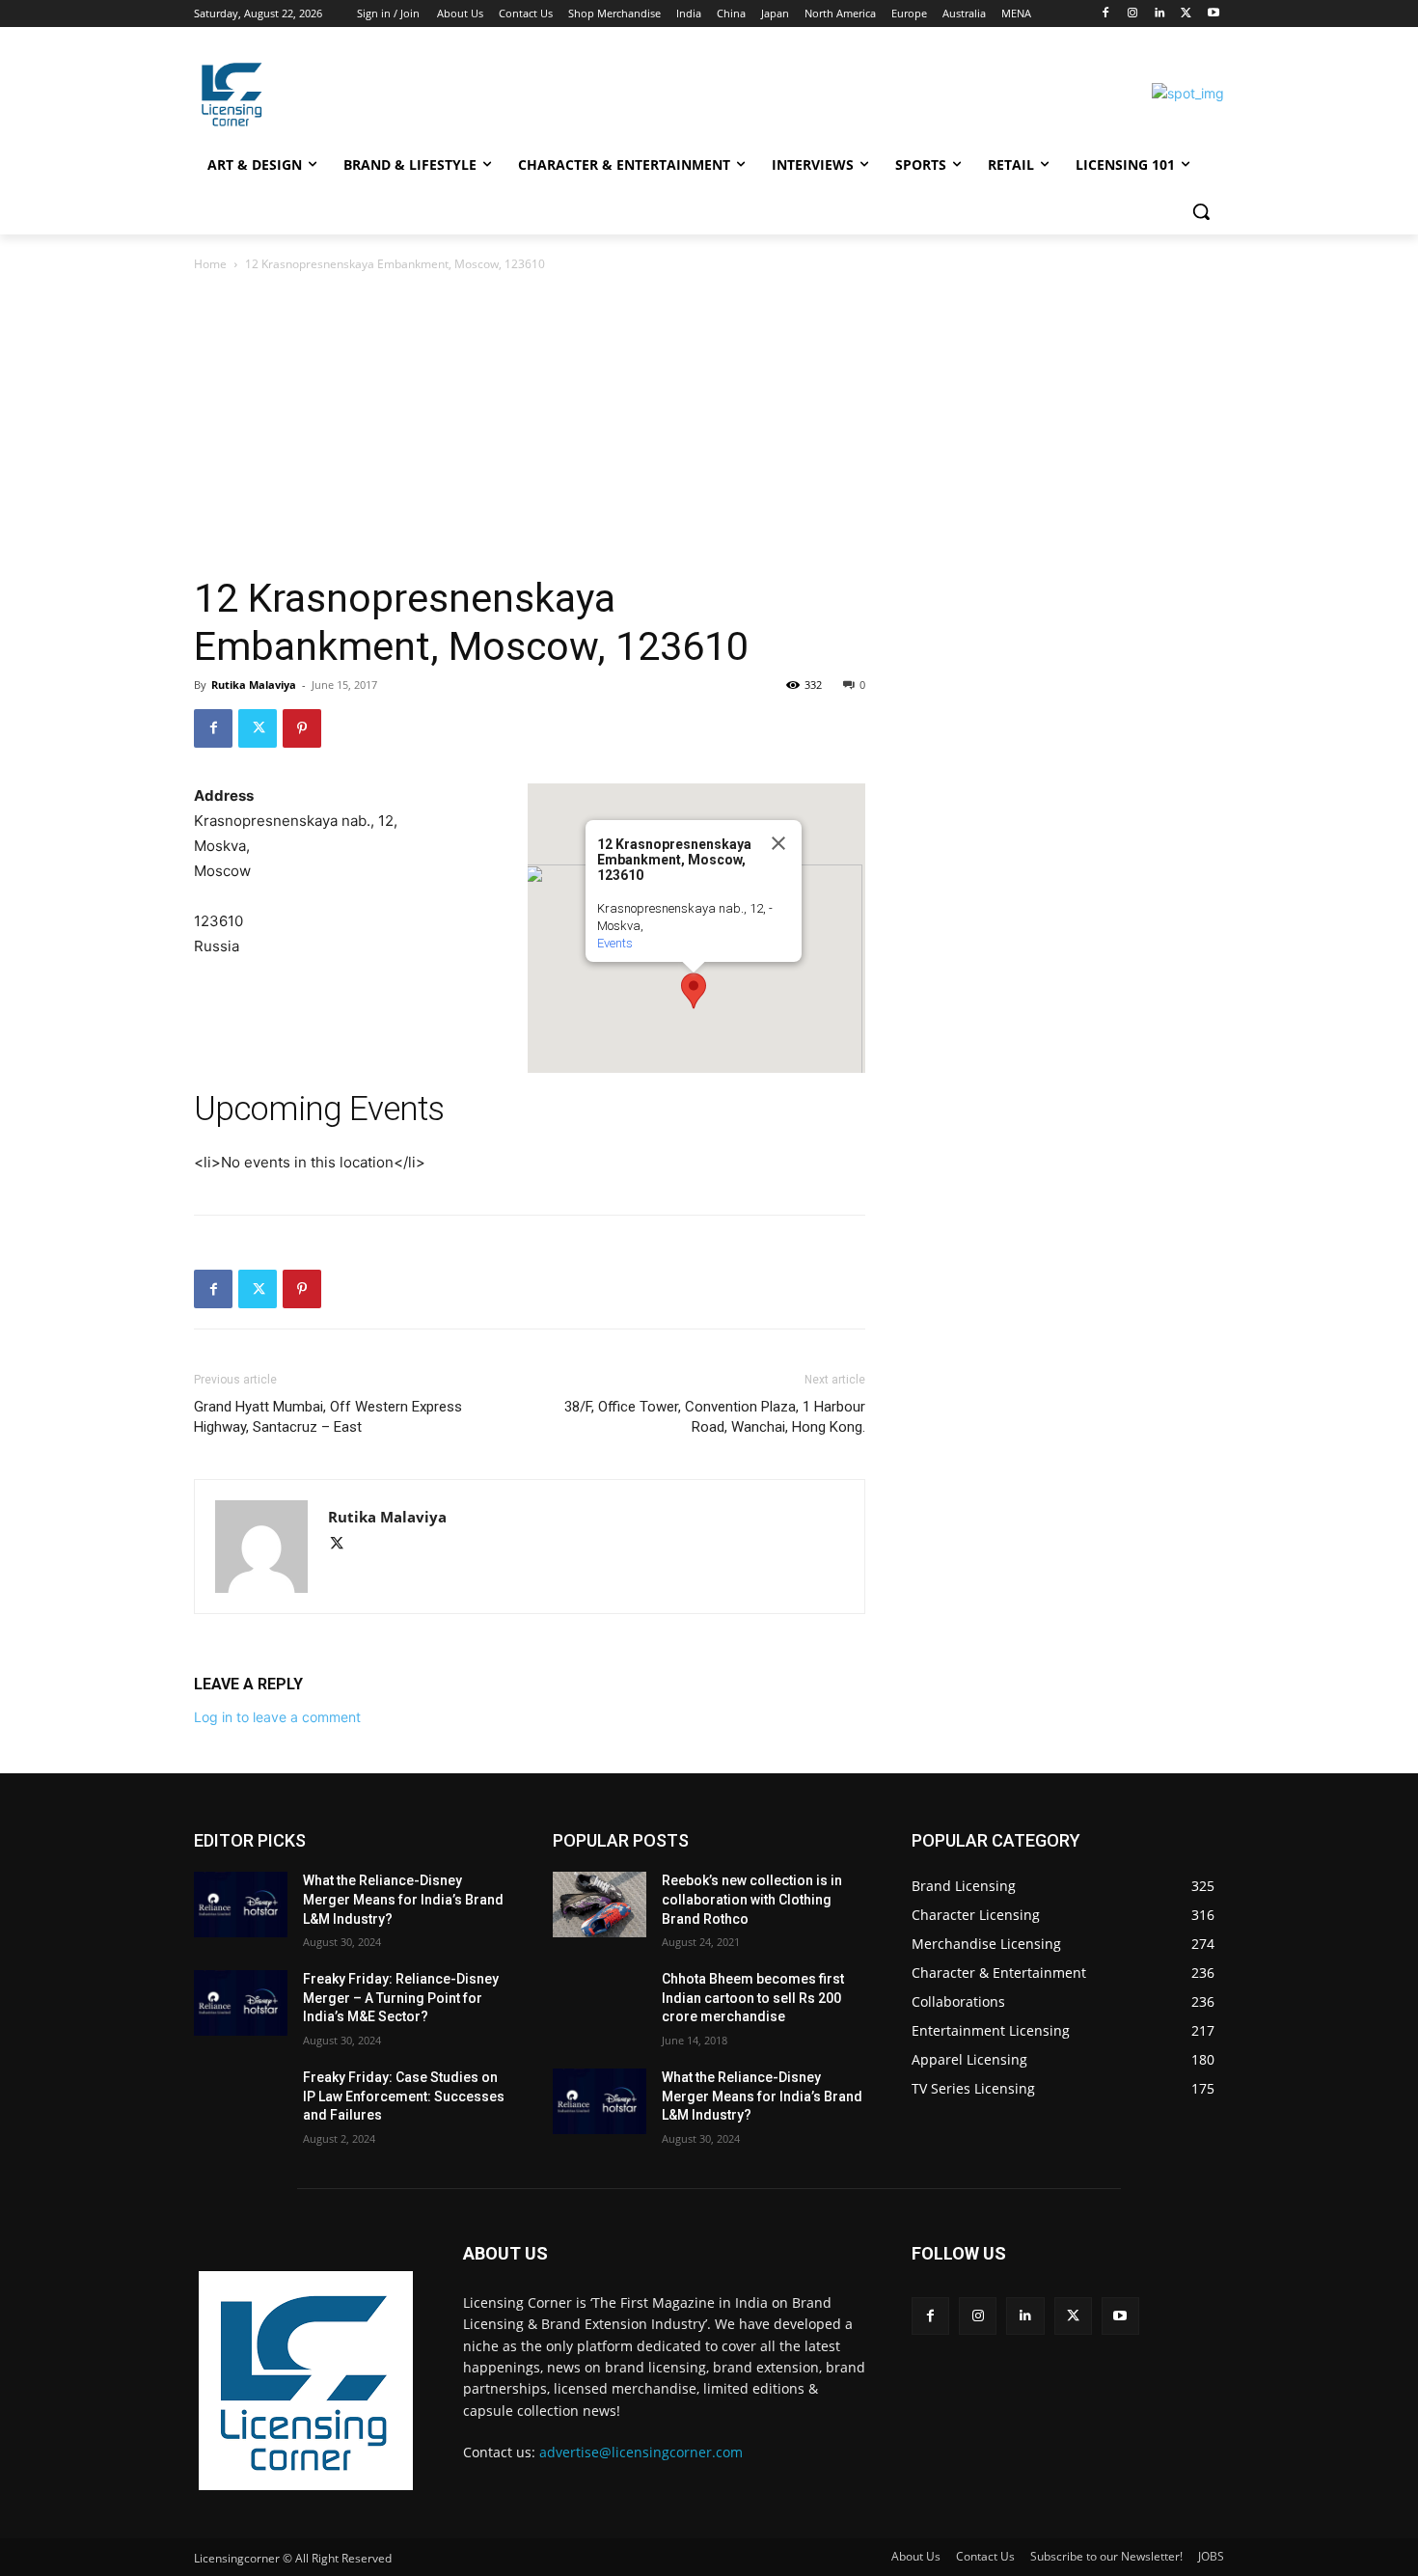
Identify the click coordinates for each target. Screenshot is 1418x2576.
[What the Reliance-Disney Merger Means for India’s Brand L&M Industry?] (241, 1905)
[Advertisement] (709, 420)
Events (615, 943)
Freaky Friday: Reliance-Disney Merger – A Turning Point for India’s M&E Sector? (401, 1998)
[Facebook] (1106, 14)
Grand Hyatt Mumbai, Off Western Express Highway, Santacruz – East (328, 1417)
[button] (1201, 211)
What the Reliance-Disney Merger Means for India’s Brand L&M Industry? (403, 1899)
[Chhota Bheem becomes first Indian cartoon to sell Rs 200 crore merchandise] (600, 2003)
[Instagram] (1133, 14)
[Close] (778, 843)
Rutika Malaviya (254, 685)
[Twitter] (1186, 14)
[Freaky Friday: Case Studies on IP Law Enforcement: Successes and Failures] (241, 2101)
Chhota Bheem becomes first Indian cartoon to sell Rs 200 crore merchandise (753, 1998)
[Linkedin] (1160, 14)
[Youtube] (1213, 14)
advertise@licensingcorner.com (641, 2452)
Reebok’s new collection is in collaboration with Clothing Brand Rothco (752, 1899)
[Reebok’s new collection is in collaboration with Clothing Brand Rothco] (600, 1905)
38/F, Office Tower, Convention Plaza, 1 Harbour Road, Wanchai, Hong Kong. (715, 1417)
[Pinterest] (302, 728)
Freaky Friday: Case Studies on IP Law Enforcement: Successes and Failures (404, 2096)
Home (210, 264)
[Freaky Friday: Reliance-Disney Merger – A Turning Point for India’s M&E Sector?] (241, 2003)
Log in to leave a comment (277, 1717)
